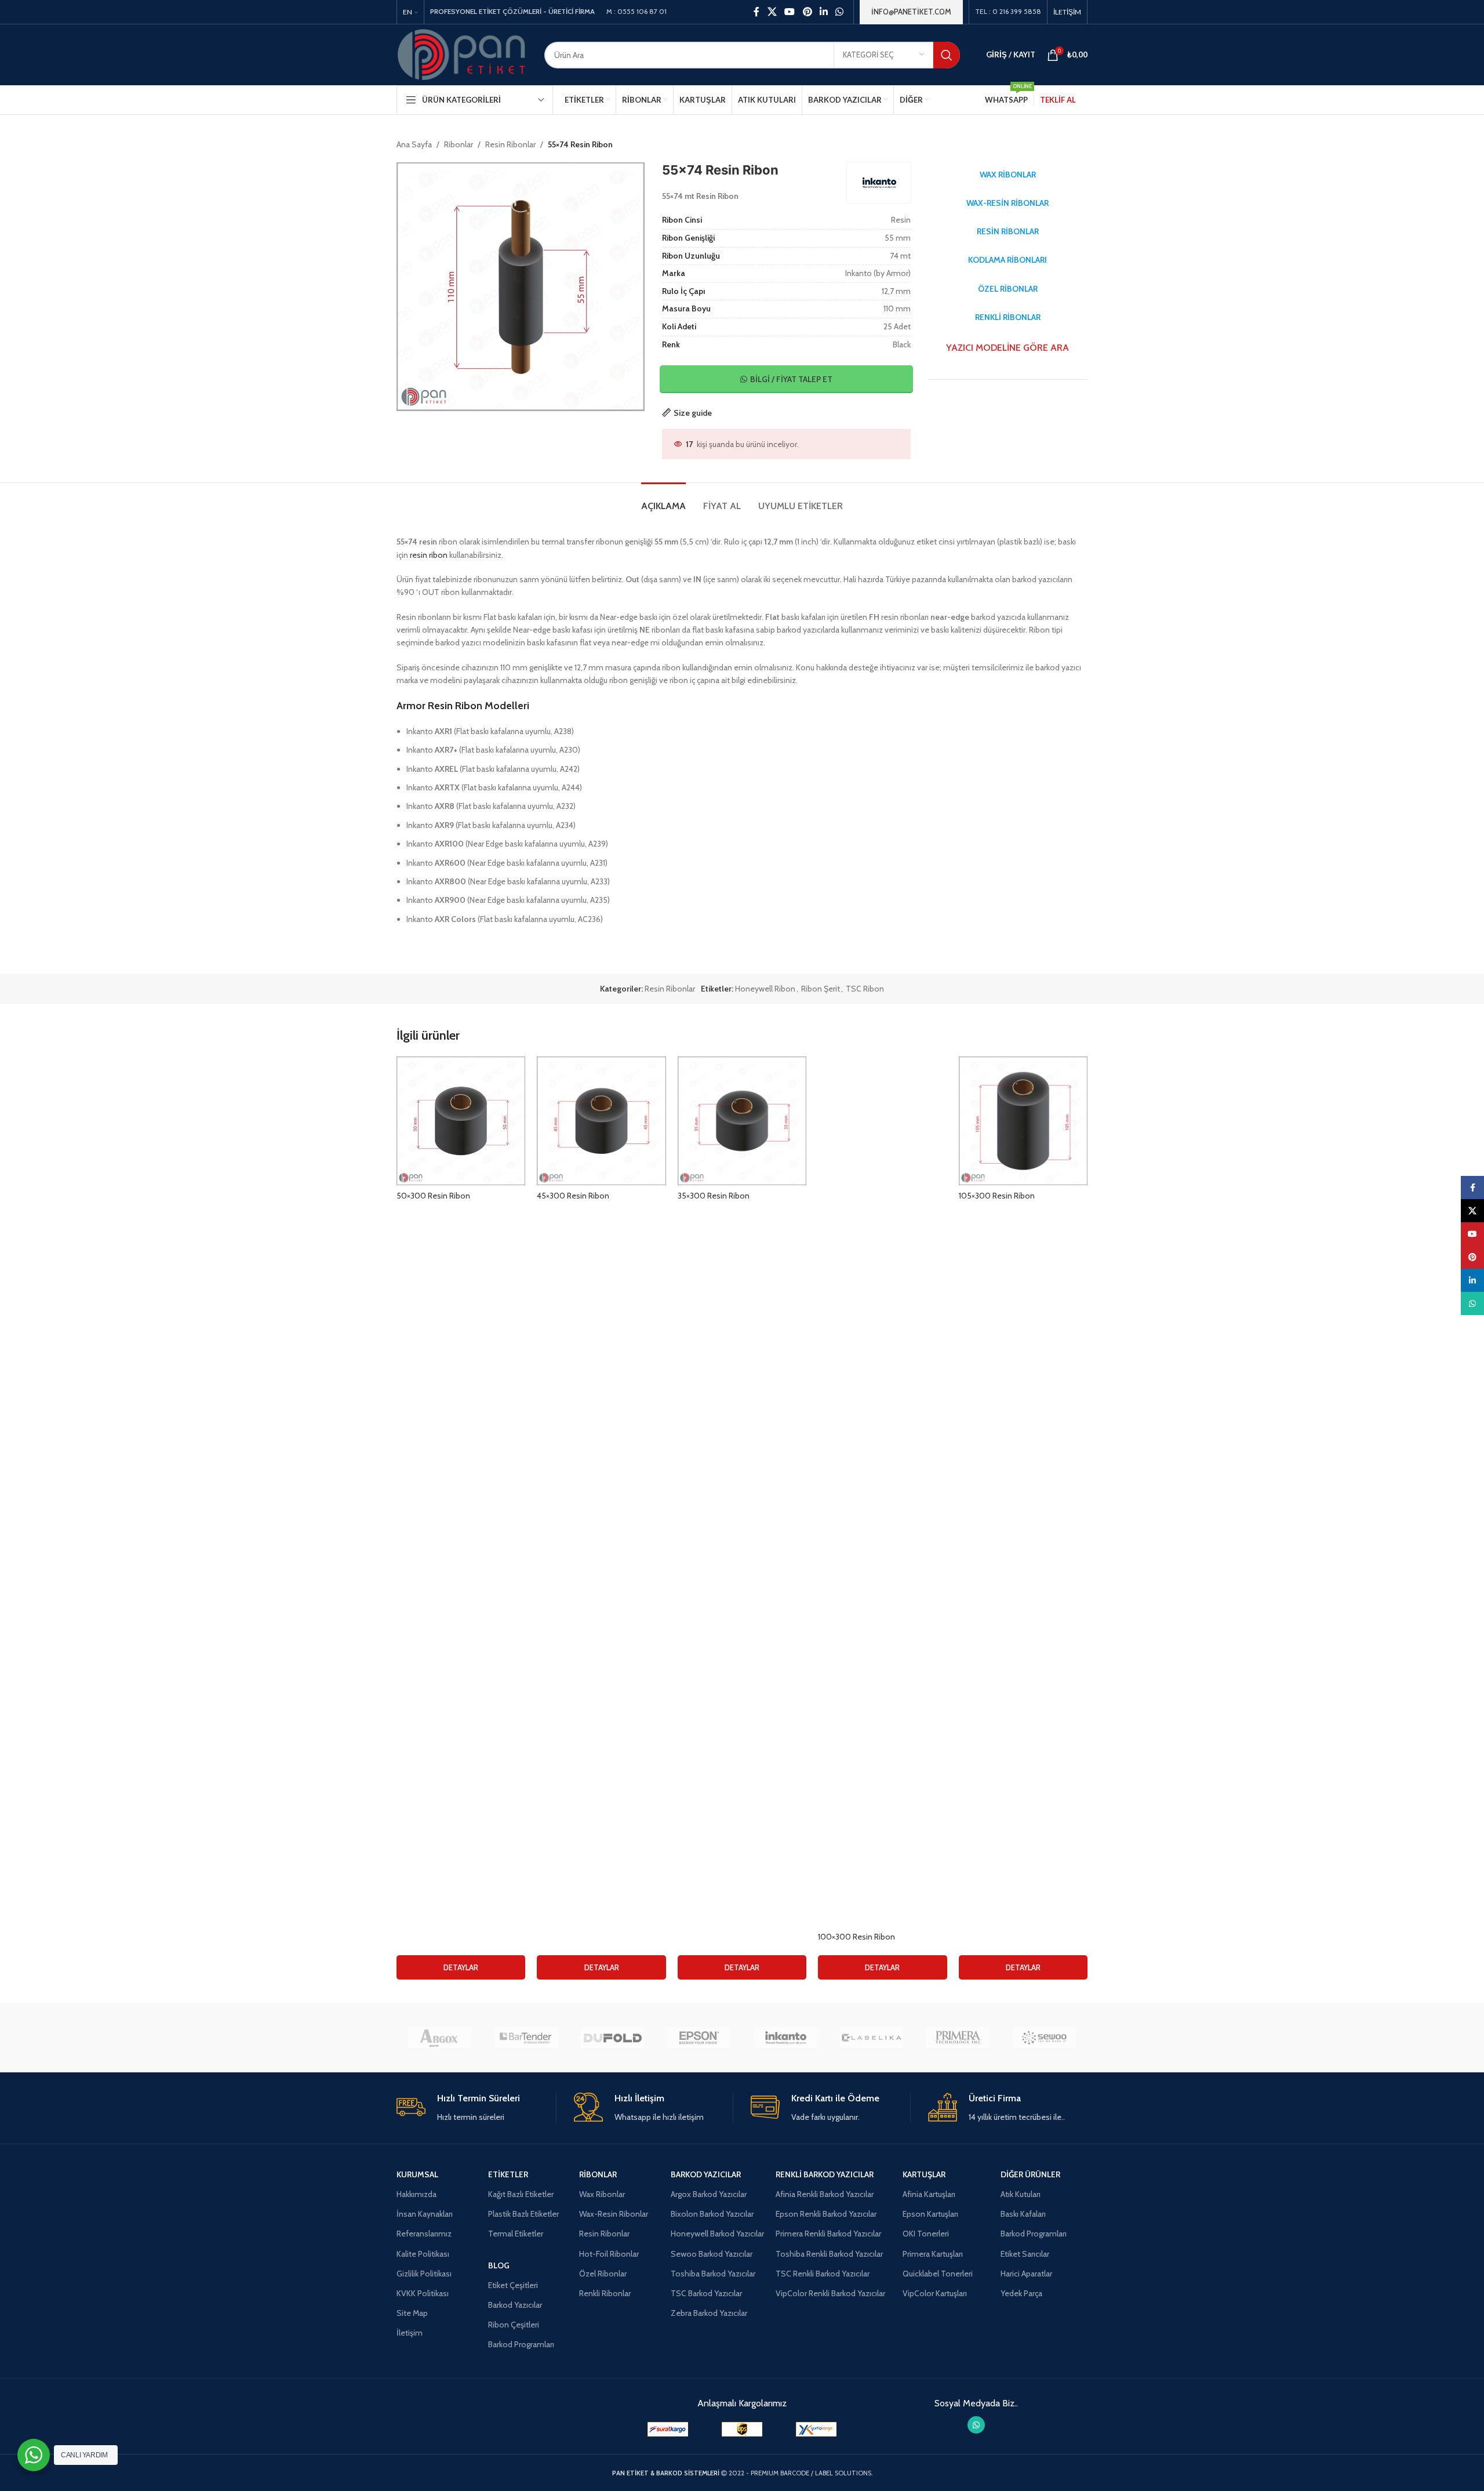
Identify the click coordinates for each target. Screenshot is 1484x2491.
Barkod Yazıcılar (515, 2305)
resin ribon (429, 555)
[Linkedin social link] (823, 12)
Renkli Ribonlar (605, 2293)
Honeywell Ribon (765, 989)
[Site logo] (462, 54)
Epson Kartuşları (930, 2214)
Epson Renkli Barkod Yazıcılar (826, 2214)
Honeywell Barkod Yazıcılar (717, 2234)
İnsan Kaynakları (425, 2214)
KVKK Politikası (423, 2293)
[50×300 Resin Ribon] (461, 1121)
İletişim (410, 2333)
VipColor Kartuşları (935, 2293)
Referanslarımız (424, 2234)
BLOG (499, 2265)
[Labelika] (872, 2038)
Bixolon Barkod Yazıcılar (712, 2214)
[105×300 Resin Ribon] (1023, 1121)
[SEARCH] (947, 55)
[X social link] (772, 12)
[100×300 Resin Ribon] (882, 1491)
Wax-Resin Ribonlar (614, 2214)
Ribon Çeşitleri (514, 2325)
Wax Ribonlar (602, 2194)
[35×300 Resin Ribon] (742, 1121)
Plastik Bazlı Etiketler (523, 2214)
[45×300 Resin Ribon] (601, 1121)
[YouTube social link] (790, 12)
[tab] (663, 500)
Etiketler (508, 2174)
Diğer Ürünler (1030, 2174)
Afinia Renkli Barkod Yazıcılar (825, 2194)
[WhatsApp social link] (840, 12)
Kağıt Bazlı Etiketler (521, 2194)
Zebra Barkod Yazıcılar (709, 2313)
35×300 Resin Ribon (714, 1196)
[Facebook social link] (756, 12)
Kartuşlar (924, 2174)
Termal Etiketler (516, 2234)
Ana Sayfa (414, 144)
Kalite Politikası (423, 2254)
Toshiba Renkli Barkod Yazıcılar (829, 2254)
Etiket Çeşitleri (513, 2285)
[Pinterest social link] (807, 12)
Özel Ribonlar (603, 2274)
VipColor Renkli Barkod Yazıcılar (830, 2293)
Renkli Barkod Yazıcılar (825, 2174)
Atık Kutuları (1021, 2194)
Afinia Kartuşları (929, 2194)
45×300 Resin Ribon (573, 1196)
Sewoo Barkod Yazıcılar (712, 2254)
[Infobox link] (476, 2108)
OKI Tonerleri (926, 2234)
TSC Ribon (865, 989)
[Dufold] (612, 2038)
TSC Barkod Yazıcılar (706, 2293)
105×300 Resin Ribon (997, 1196)
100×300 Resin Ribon (856, 1937)
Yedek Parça (1021, 2293)
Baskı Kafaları (1023, 2214)
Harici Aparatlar (1026, 2274)
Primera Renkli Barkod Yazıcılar (828, 2234)
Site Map (412, 2313)
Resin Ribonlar (510, 144)
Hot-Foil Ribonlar (609, 2254)
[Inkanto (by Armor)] (785, 2038)
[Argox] (440, 2038)
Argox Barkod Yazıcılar (709, 2194)
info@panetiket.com (911, 12)
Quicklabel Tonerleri (938, 2274)
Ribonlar (459, 144)
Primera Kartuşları (933, 2254)
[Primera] (958, 2038)
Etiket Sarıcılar (1025, 2254)
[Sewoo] (1044, 2038)
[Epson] (699, 2038)
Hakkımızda (417, 2194)
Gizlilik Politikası (424, 2274)
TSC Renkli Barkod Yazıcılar (823, 2274)
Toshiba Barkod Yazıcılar (713, 2274)
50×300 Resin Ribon (433, 1196)
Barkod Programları (521, 2344)
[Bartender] (526, 2038)
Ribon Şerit (821, 989)
